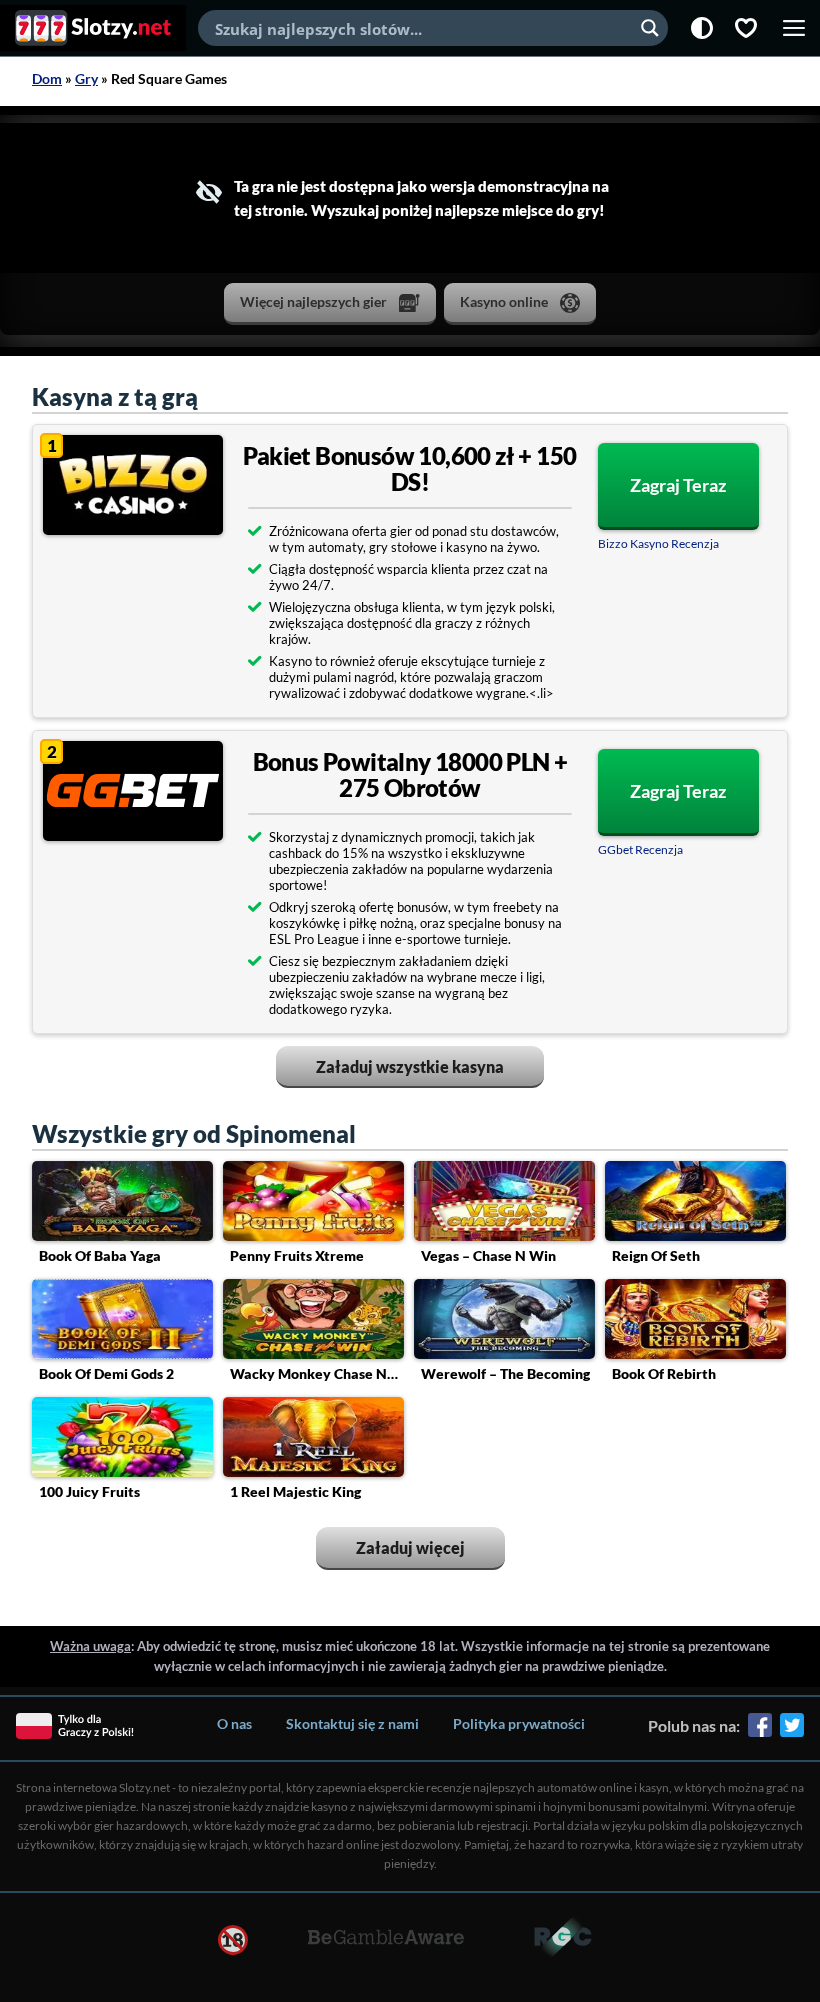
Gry (86, 78)
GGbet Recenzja (640, 849)
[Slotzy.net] (93, 28)
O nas (234, 1723)
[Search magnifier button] (650, 28)
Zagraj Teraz (678, 485)
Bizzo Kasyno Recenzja (658, 543)
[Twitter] (792, 1732)
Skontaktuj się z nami (352, 1723)
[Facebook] (760, 1732)
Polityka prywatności (519, 1723)
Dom (47, 78)
